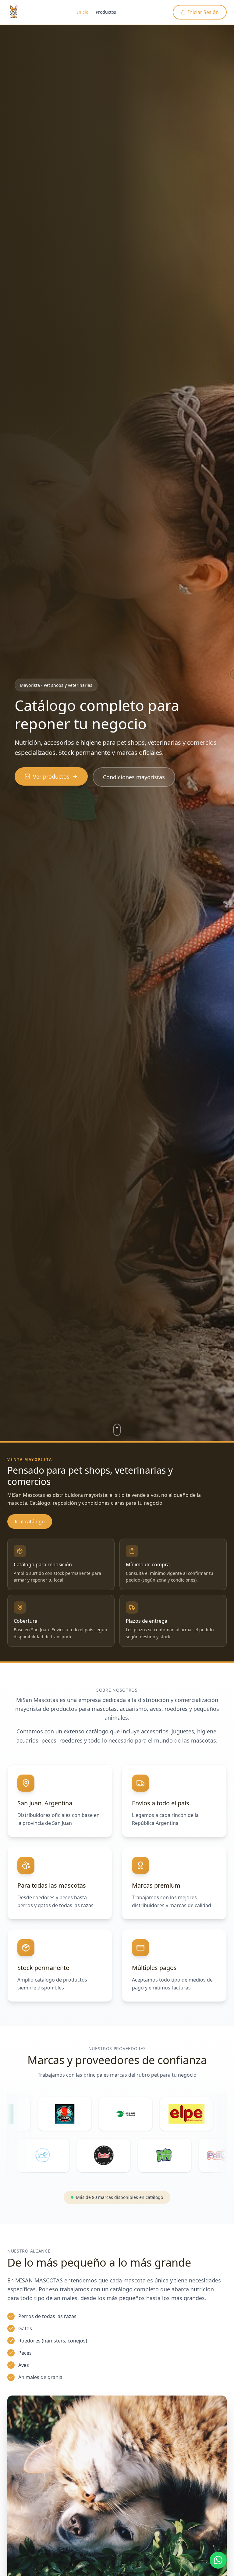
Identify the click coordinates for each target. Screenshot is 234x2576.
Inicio (83, 12)
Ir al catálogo (30, 1522)
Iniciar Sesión (203, 12)
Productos (106, 12)
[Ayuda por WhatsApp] (218, 2560)
